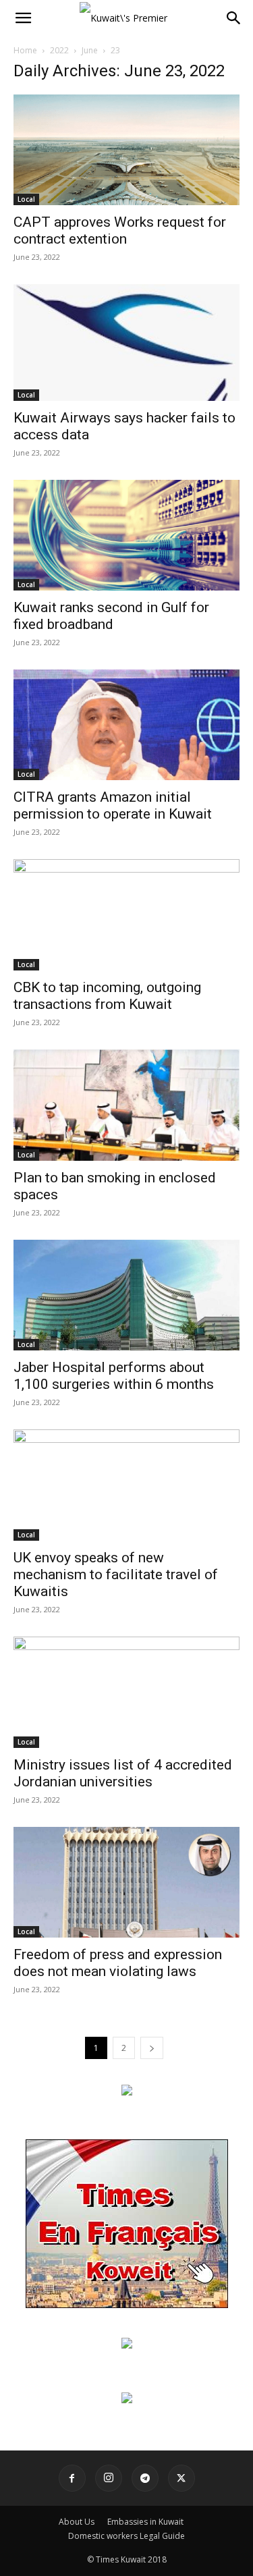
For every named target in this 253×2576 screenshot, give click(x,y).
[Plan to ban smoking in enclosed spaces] (126, 1105)
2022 (59, 50)
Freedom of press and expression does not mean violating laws (118, 1963)
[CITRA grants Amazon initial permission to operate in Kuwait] (126, 725)
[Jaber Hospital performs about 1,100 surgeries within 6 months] (126, 1295)
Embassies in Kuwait (145, 2522)
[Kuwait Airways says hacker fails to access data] (126, 342)
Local (26, 199)
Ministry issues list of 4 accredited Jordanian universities (123, 1773)
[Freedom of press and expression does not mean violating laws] (126, 1882)
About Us (77, 2522)
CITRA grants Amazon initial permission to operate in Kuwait (113, 805)
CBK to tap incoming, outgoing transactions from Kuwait (107, 996)
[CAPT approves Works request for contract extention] (126, 150)
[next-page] (152, 2048)
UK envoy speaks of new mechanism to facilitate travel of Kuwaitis (116, 1574)
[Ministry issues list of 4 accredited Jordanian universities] (126, 1692)
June (90, 50)
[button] (23, 18)
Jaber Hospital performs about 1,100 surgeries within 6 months (114, 1376)
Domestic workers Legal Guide (126, 2536)
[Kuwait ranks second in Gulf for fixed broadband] (126, 535)
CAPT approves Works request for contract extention (120, 230)
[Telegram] (145, 2478)
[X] (181, 2478)
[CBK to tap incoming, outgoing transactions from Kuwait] (126, 915)
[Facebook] (72, 2478)
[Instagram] (109, 2478)
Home (25, 50)
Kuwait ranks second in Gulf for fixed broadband (111, 616)
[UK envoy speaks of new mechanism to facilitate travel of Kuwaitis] (126, 1485)
